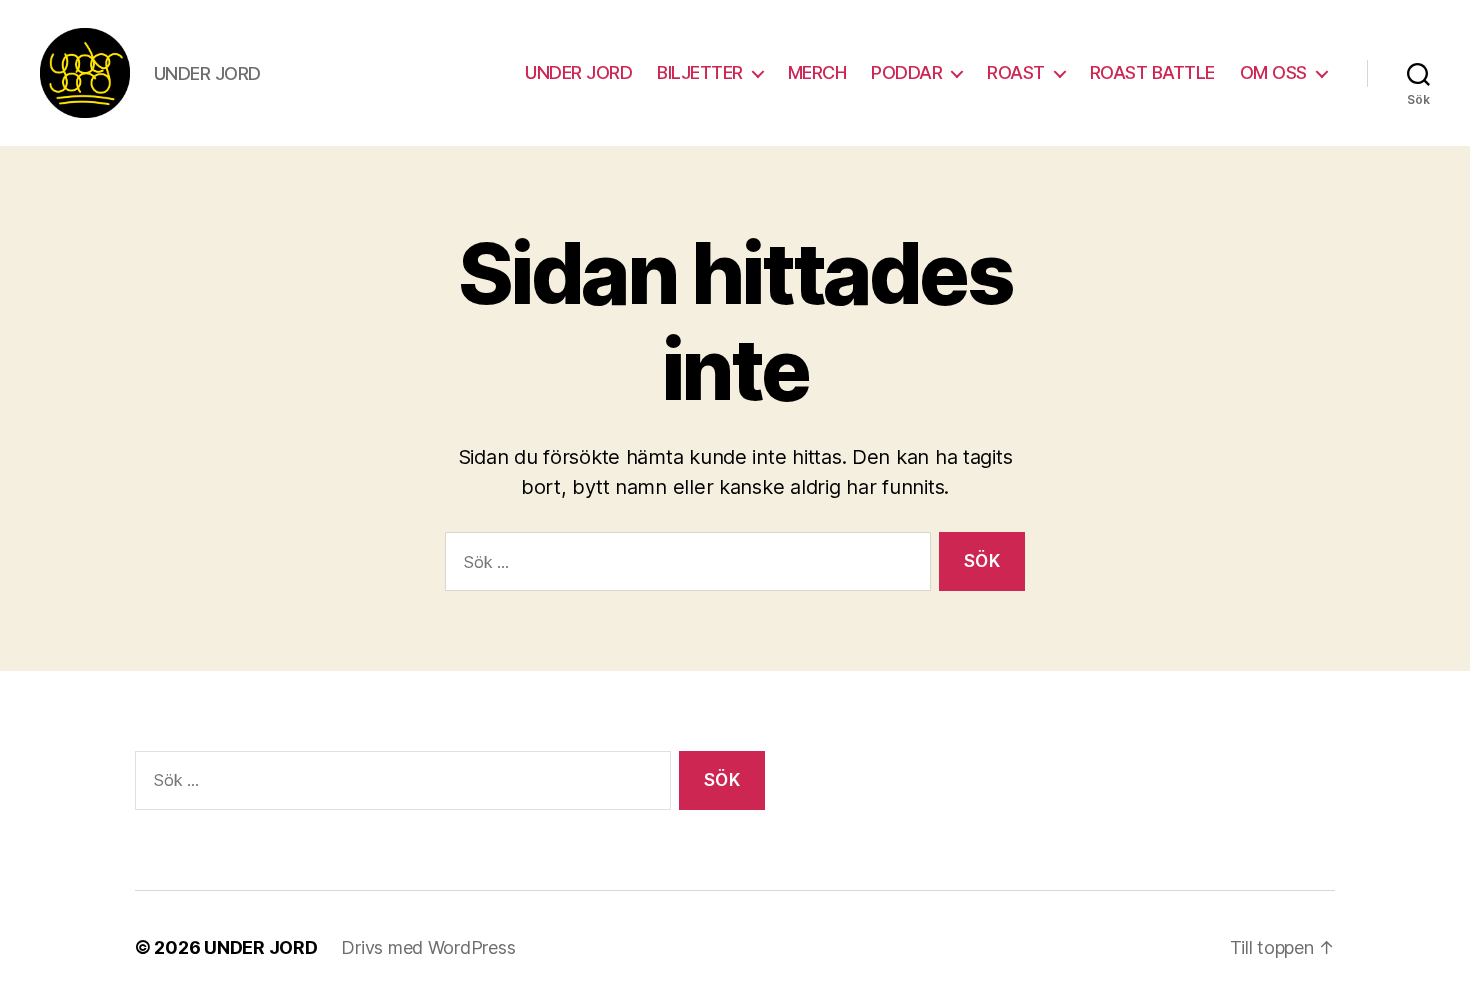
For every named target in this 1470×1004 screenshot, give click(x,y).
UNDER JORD (578, 72)
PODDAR (906, 72)
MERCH (817, 72)
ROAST (1016, 72)
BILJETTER (700, 72)
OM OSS (1273, 72)
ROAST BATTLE (1152, 72)
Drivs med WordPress (428, 947)
